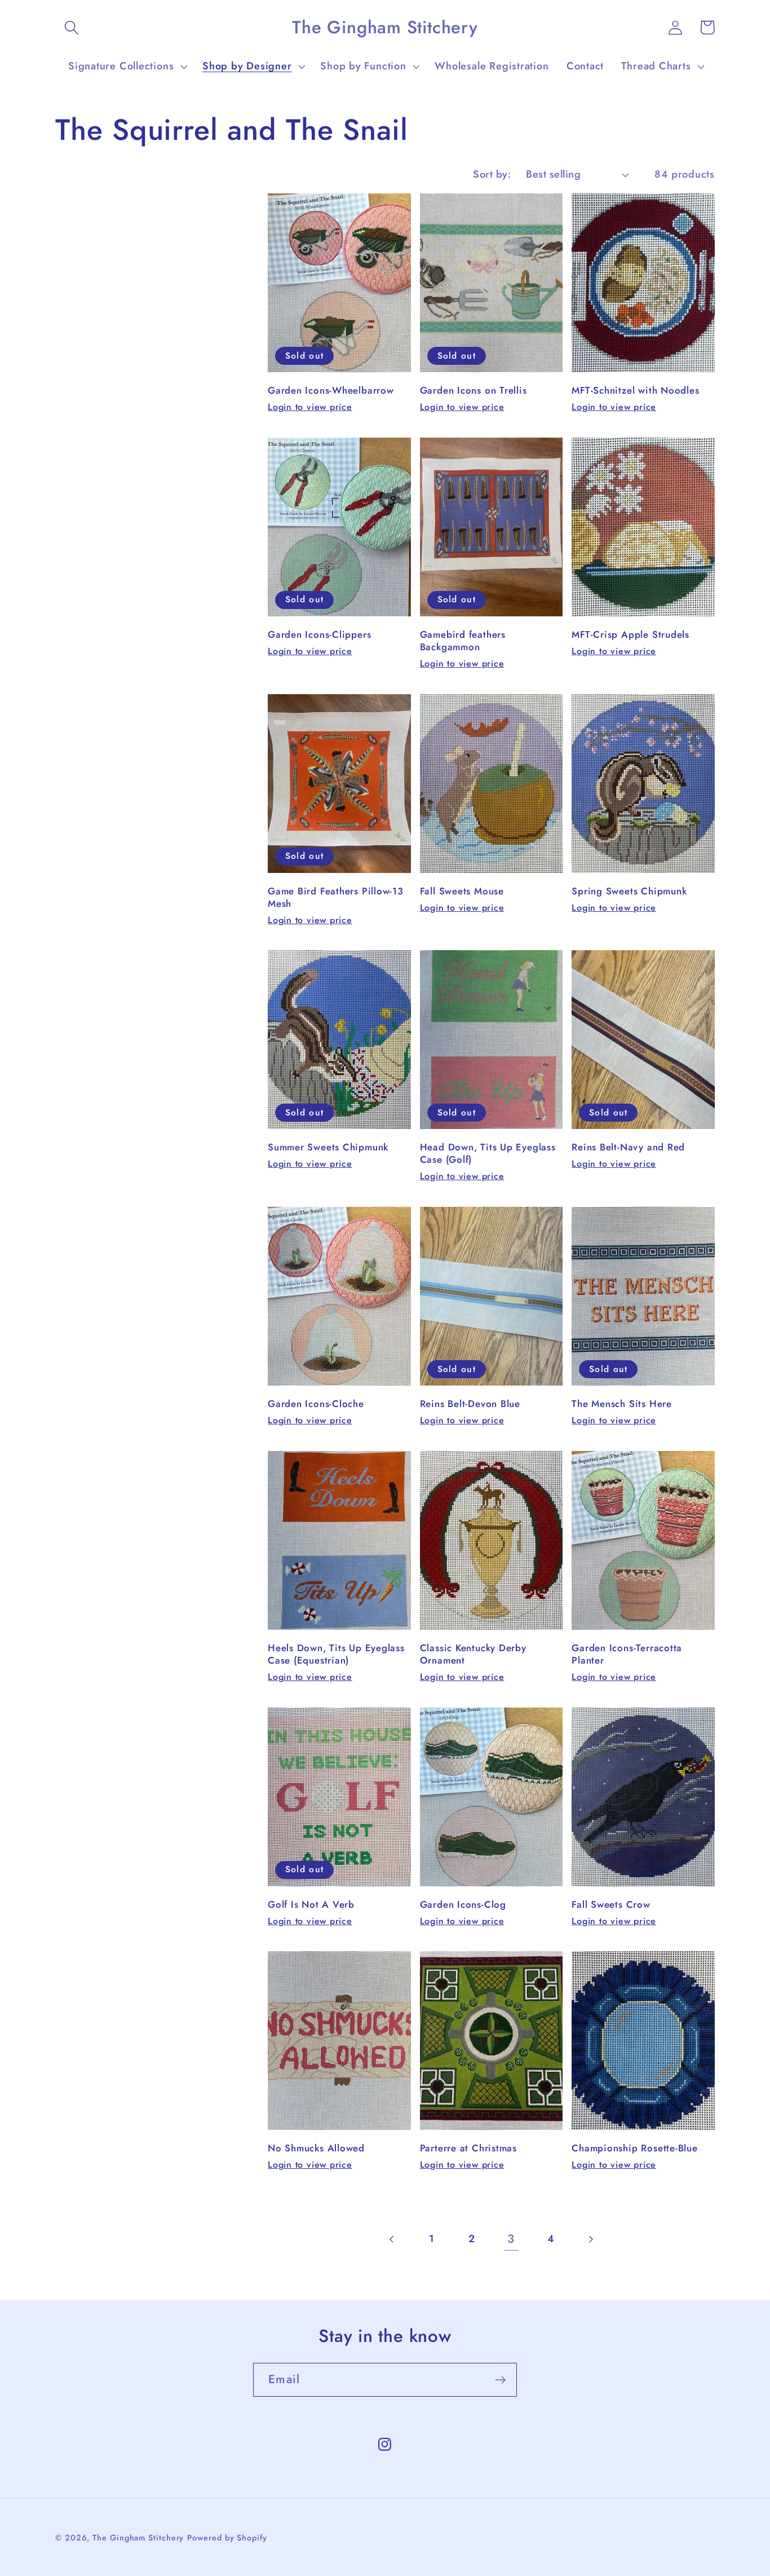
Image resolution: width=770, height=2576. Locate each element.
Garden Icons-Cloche (316, 1404)
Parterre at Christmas (468, 2149)
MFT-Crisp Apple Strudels (630, 635)
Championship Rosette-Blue (635, 2149)
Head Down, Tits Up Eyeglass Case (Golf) (488, 1154)
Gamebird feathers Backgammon (463, 641)
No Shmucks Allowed (316, 2149)
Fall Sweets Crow (611, 1905)
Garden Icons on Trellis (473, 391)
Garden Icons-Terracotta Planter (627, 1655)
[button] (71, 27)
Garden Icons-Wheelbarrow (331, 391)
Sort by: (492, 174)
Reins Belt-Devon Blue (470, 1404)
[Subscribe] (500, 2380)
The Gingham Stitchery (138, 2538)
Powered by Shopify (227, 2538)
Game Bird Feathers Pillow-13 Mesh (336, 898)
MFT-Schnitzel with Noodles (635, 391)
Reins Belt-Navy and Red (628, 1148)
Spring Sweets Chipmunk (629, 892)
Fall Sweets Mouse (462, 892)
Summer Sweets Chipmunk (328, 1148)
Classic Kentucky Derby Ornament (473, 1655)
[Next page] (590, 2239)
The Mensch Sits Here (622, 1404)
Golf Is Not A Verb (311, 1905)
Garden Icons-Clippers (319, 635)
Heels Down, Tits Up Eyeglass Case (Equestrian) (336, 1655)
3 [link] (511, 2239)
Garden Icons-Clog (463, 1905)
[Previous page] (392, 2239)
